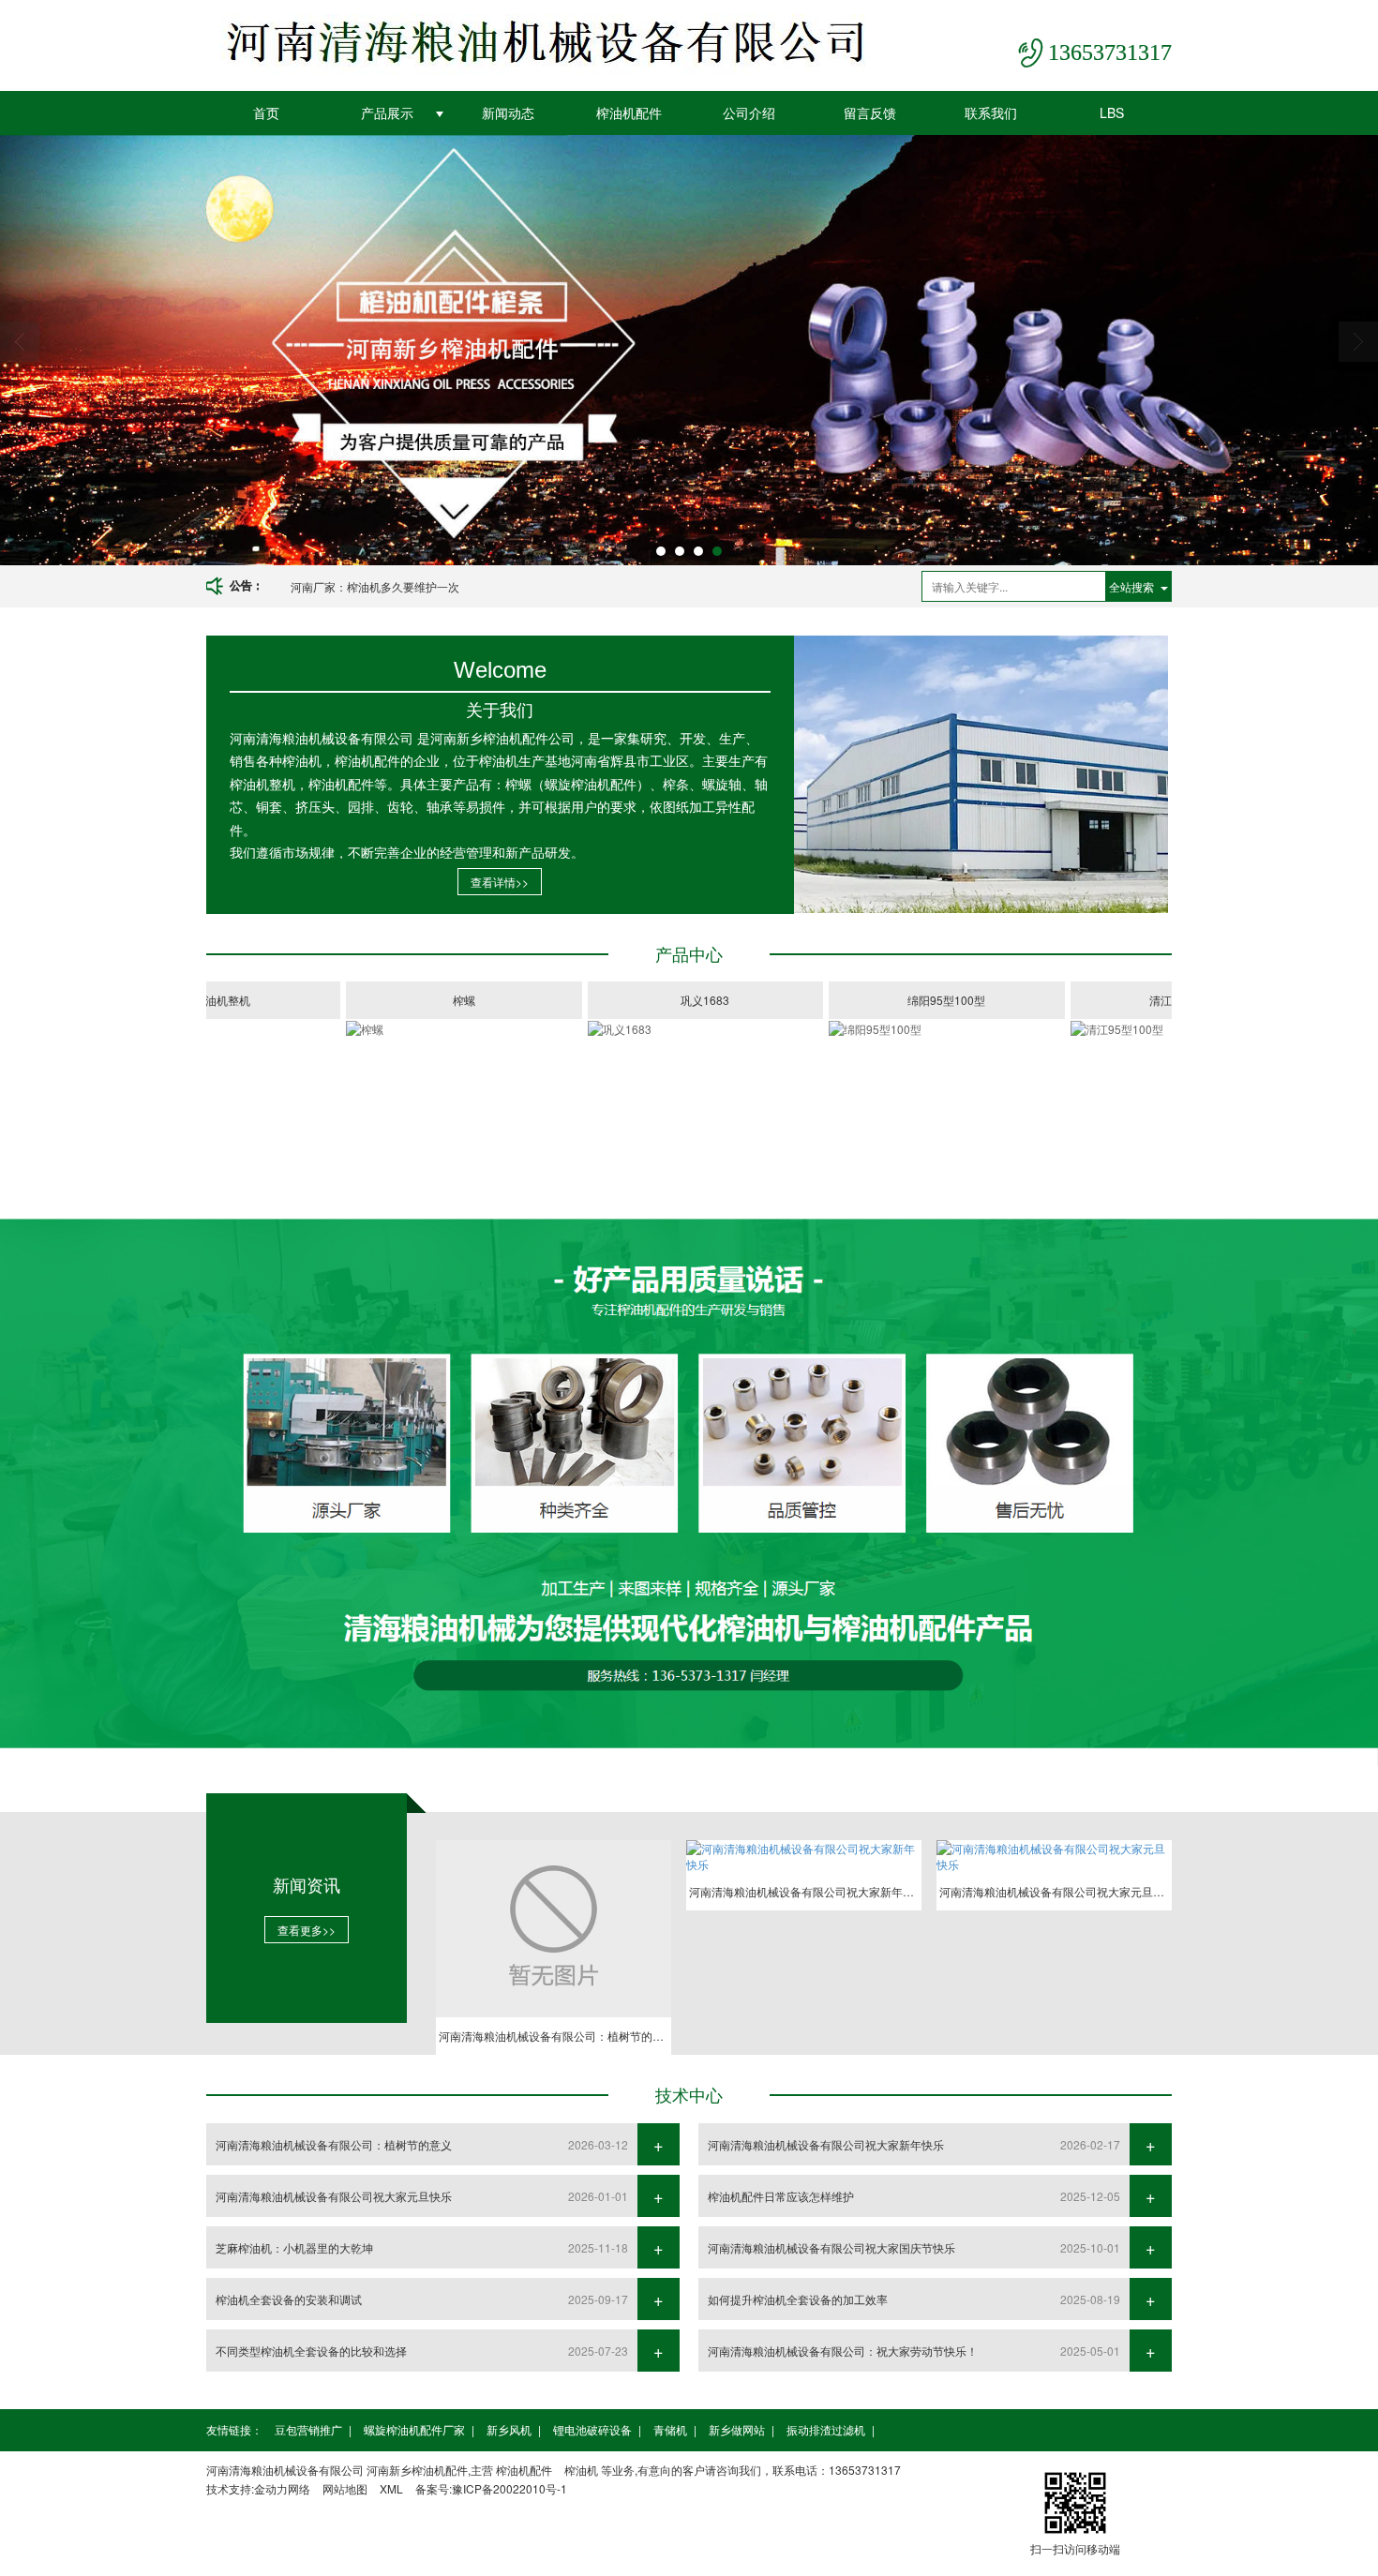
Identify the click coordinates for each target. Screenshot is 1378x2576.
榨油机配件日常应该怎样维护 (781, 2196)
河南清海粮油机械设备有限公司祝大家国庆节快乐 (831, 2247)
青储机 (670, 2429)
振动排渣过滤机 (826, 2429)
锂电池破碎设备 (592, 2429)
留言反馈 (870, 112)
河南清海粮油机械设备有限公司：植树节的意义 (409, 586)
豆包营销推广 (308, 2429)
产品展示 (387, 112)
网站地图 (345, 2488)
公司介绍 (749, 112)
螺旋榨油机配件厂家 (414, 2429)
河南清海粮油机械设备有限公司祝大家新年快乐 (826, 2144)
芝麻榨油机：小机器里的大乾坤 (294, 2247)
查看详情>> (500, 882)
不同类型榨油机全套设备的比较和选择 (311, 2351)
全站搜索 (1131, 586)
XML (391, 2488)
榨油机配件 (629, 112)
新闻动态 (508, 112)
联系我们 (991, 112)
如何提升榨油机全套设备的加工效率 (798, 2299)
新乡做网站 (737, 2429)
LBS (1112, 112)
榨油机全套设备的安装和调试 (289, 2299)
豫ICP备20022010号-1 (509, 2488)
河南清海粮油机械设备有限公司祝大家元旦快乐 (334, 2196)
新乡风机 (509, 2429)
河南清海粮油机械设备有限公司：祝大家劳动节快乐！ (843, 2351)
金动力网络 (282, 2488)
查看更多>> (307, 1930)
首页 (266, 112)
